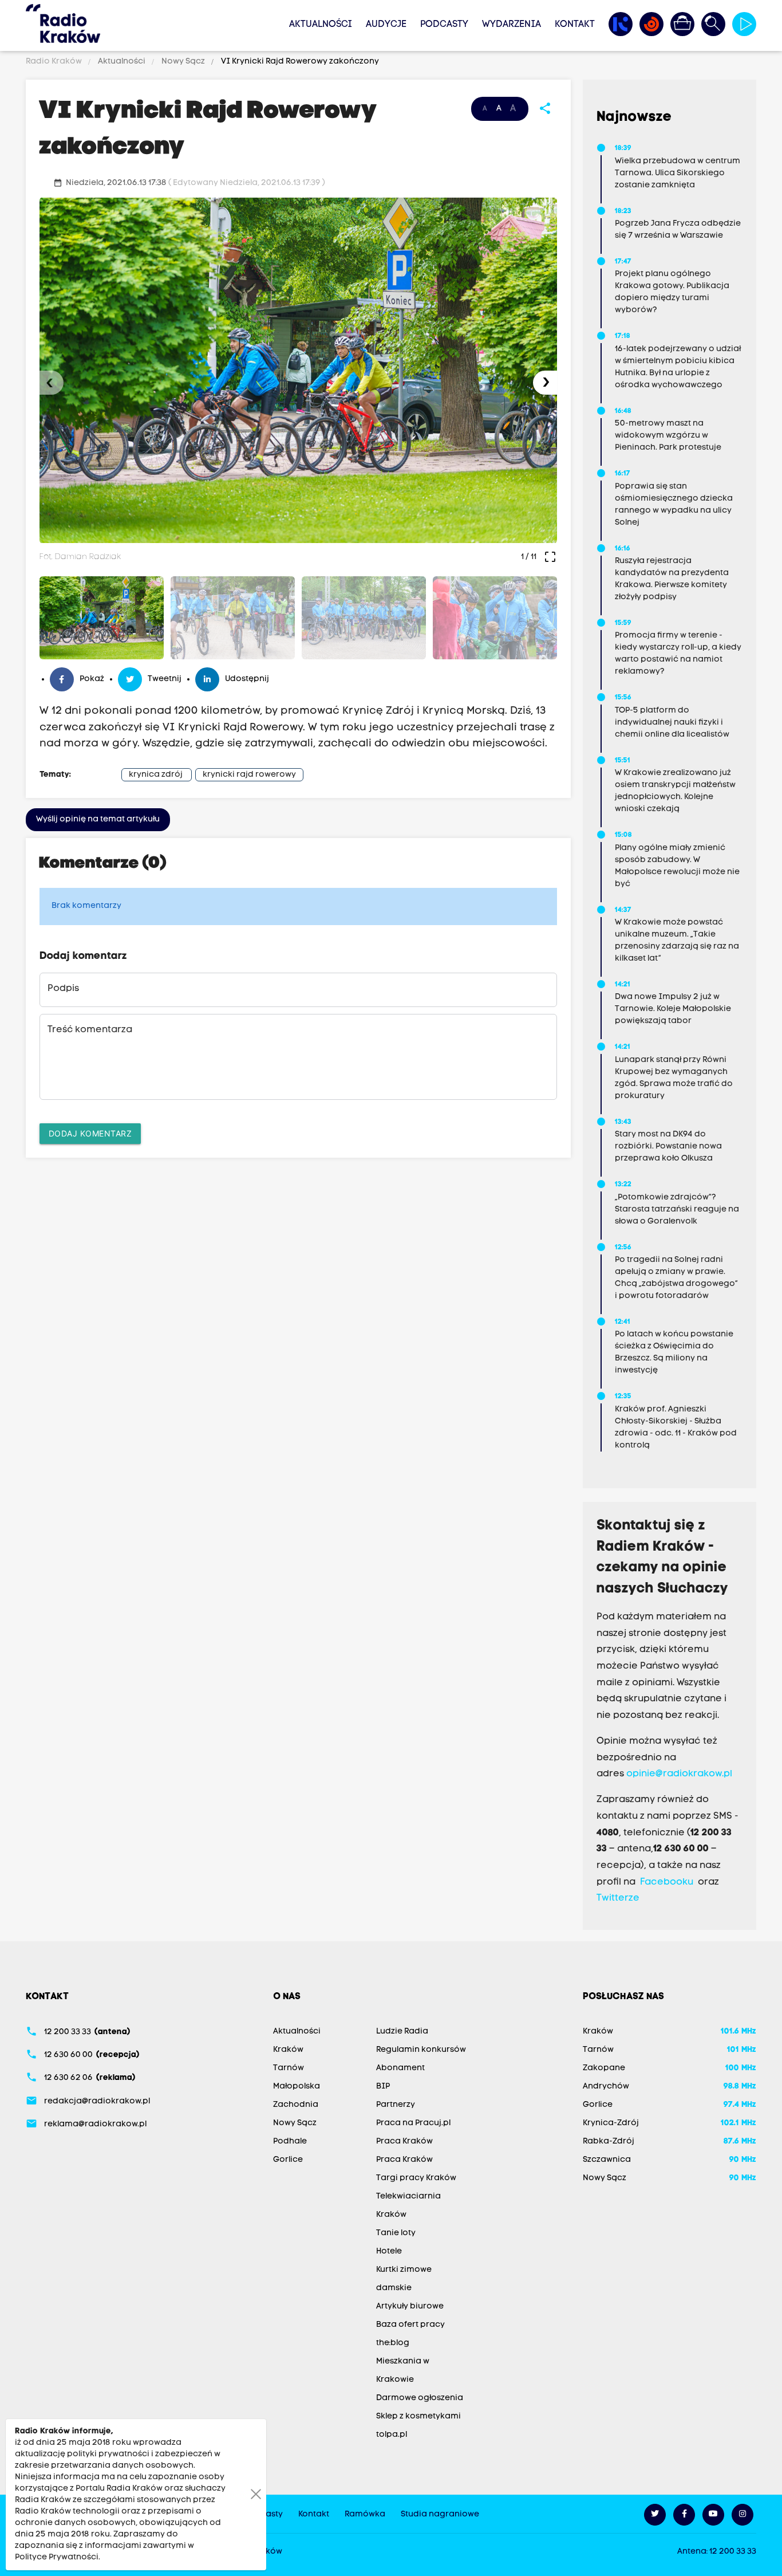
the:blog (393, 2343)
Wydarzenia (512, 25)
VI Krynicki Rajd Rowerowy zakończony (299, 62)
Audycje (386, 25)
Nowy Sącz (183, 62)
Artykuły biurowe (410, 2306)
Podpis (63, 989)
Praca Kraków (404, 2142)
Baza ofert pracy (410, 2325)
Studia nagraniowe (440, 2514)
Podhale (290, 2142)
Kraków (288, 2050)
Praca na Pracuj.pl (413, 2123)
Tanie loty (396, 2233)
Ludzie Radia (402, 2032)
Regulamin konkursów (421, 2050)
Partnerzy (396, 2105)
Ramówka (365, 2514)
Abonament (400, 2068)
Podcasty (444, 25)
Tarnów (289, 2068)
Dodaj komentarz (90, 1133)
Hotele (389, 2251)
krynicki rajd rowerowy (249, 775)
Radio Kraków (55, 62)
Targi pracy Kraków (416, 2178)
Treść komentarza (90, 1030)
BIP (383, 2087)
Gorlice (288, 2160)
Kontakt (575, 25)
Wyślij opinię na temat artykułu (98, 819)
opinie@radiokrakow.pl (679, 1774)
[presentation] (52, 383)
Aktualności (321, 25)
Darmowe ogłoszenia (420, 2398)
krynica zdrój (156, 775)
